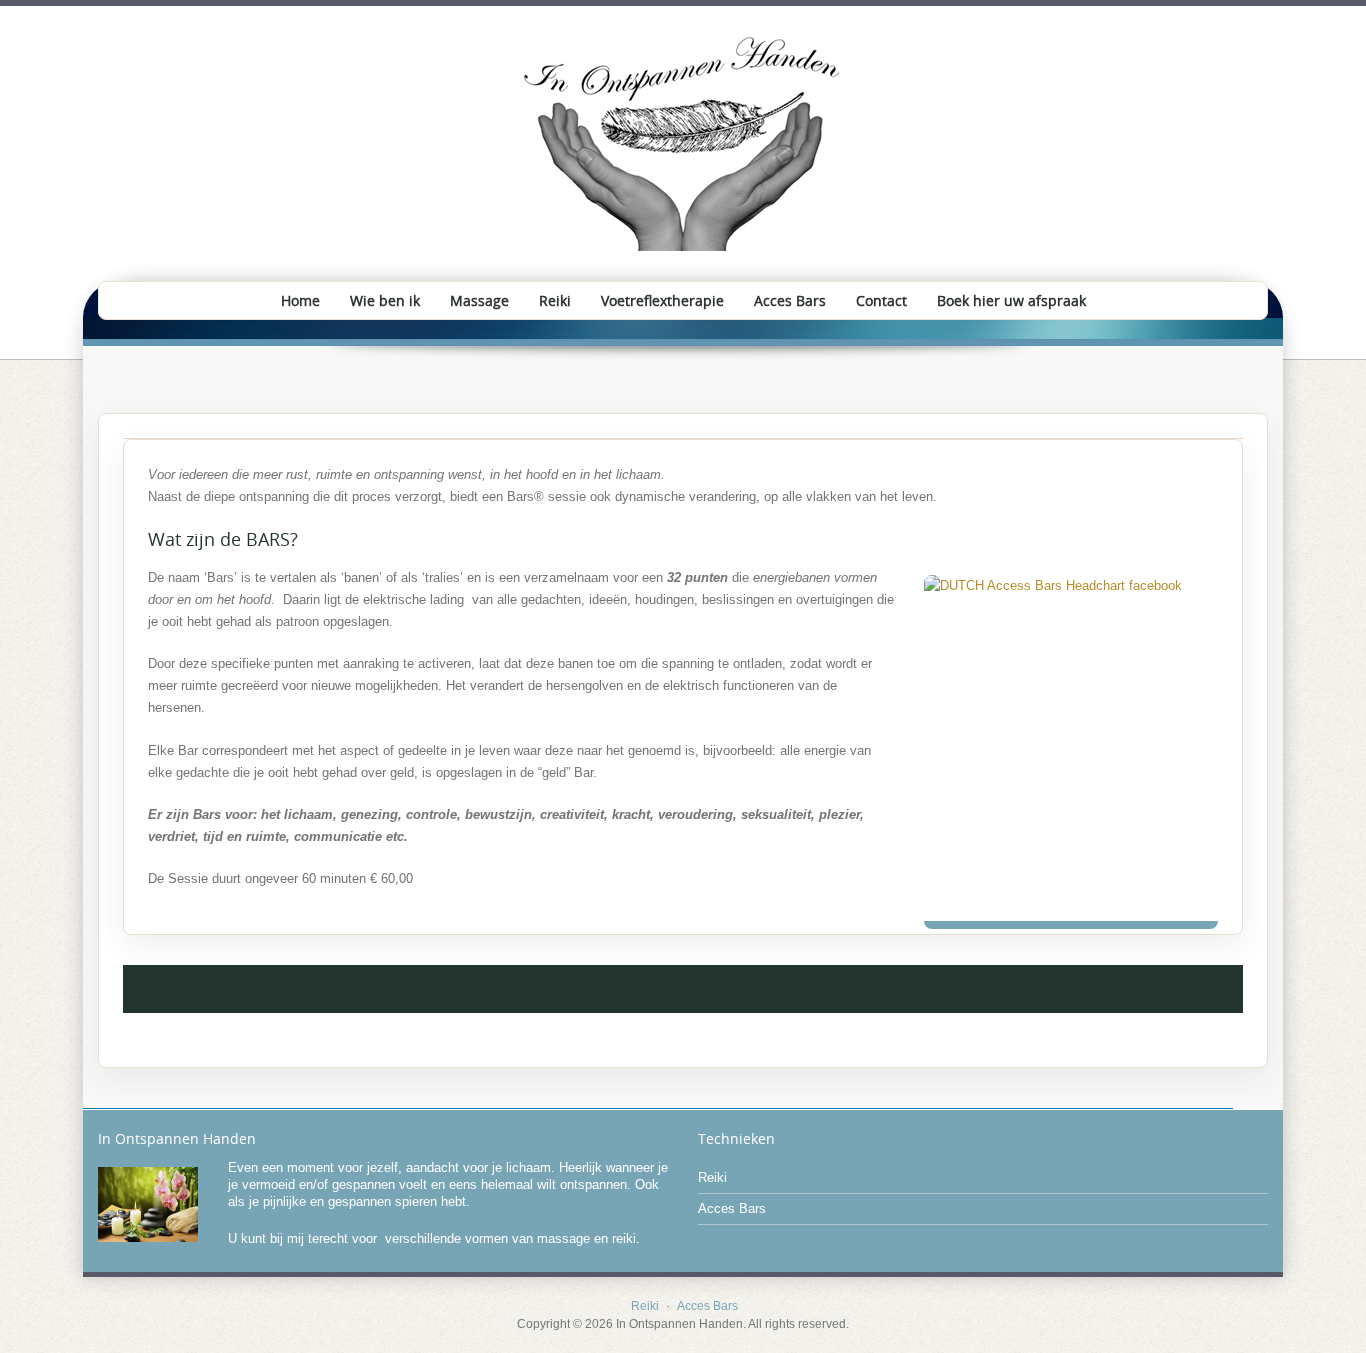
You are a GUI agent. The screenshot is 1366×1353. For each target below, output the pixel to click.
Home (300, 300)
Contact (881, 300)
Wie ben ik (385, 300)
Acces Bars (790, 300)
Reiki (555, 300)
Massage (479, 300)
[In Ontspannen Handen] (683, 143)
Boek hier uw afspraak (1011, 300)
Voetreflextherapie (662, 300)
